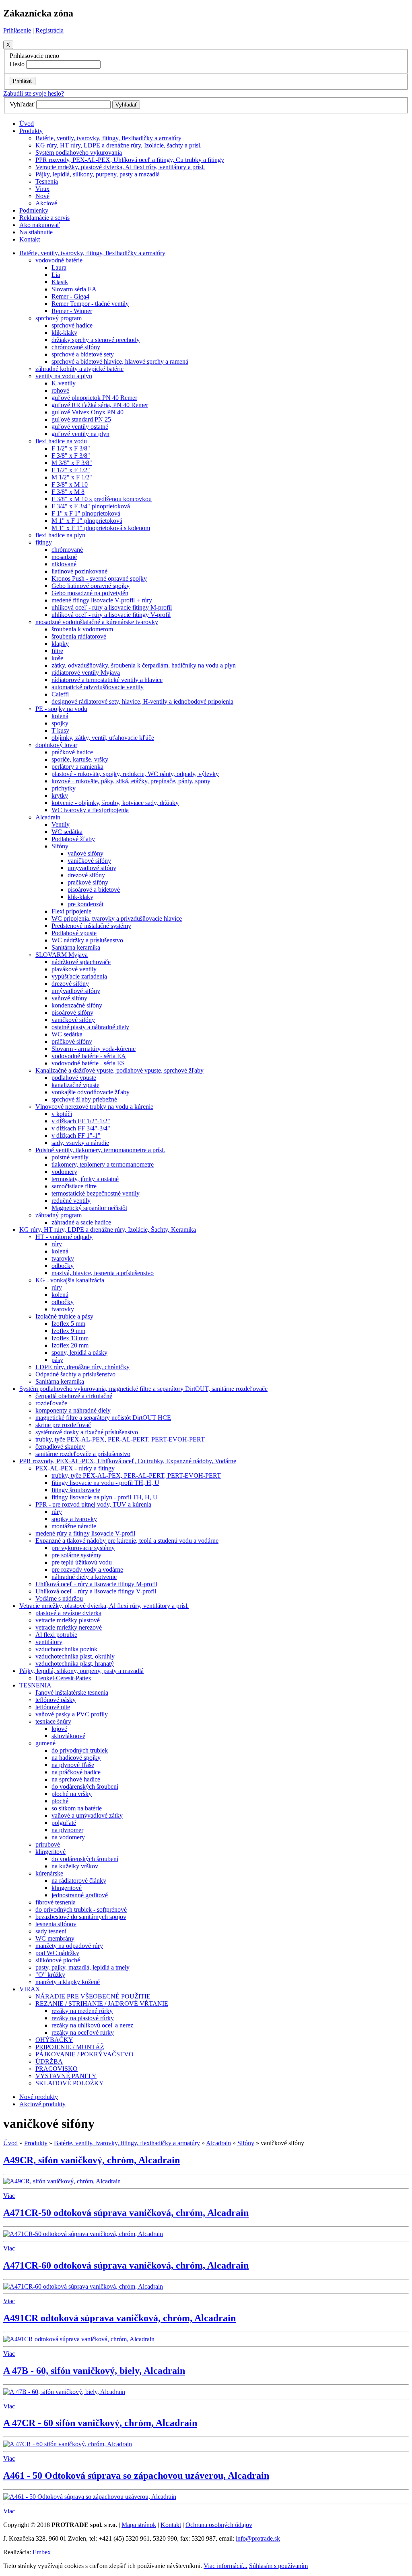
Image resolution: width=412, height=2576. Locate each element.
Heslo (17, 64)
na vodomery (68, 1837)
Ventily (61, 824)
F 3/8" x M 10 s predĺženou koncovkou (102, 499)
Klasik (60, 282)
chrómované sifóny (76, 347)
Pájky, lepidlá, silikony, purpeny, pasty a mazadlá (98, 174)
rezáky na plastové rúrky (83, 2018)
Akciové (46, 203)
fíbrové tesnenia (56, 1902)
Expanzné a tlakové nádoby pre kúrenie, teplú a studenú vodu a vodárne (127, 1541)
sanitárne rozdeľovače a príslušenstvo (83, 1454)
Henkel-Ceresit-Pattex (63, 1678)
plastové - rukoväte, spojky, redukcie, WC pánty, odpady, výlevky (135, 774)
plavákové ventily (74, 969)
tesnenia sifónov (56, 1924)
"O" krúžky (50, 1975)
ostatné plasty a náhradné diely (90, 1027)
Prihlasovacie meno (34, 56)
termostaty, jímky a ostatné (85, 1179)
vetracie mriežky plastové (68, 1620)
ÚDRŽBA (49, 2061)
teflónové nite (53, 1707)
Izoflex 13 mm (70, 1338)
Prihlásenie (17, 30)
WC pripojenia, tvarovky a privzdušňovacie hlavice (117, 918)
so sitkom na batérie (77, 1808)
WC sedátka (67, 832)
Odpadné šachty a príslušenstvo (75, 1374)
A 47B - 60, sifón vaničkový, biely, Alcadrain (94, 2371)
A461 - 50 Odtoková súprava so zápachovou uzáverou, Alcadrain (136, 2476)
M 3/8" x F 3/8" (72, 463)
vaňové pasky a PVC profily (72, 1714)
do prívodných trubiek (80, 1750)
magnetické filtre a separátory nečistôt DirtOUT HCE (103, 1418)
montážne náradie (74, 1526)
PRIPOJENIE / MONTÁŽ (70, 2047)
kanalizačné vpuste (75, 1085)
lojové (59, 1729)
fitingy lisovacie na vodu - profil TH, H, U (105, 1483)
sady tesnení (51, 1931)
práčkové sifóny (72, 1041)
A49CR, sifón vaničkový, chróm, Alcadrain (92, 2160)
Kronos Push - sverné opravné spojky (99, 578)
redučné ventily (71, 1201)
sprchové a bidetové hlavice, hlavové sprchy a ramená (120, 361)
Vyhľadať (22, 104)
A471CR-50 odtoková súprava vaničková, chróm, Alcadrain (126, 2213)
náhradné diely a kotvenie (84, 1577)
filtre (57, 651)
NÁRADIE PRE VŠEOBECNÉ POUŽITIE (93, 1996)
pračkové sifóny (88, 882)
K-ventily (64, 383)
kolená (60, 716)
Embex (42, 2552)
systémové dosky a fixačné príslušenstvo (87, 1432)
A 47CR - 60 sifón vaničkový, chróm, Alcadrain (100, 2423)
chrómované (67, 550)
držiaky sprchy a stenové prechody (96, 340)
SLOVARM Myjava (62, 955)
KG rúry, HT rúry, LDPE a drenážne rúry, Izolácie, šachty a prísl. (118, 145)
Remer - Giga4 (70, 296)
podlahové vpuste (74, 1078)
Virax (42, 189)
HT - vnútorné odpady (64, 1237)
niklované (64, 564)
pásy (57, 1360)
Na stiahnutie (36, 232)
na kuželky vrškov (75, 1866)
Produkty (31, 131)
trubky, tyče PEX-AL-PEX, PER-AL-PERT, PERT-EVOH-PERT (120, 1439)
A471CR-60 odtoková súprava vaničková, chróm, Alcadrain (126, 2265)
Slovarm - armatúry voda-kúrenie (94, 1049)
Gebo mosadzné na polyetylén (90, 593)
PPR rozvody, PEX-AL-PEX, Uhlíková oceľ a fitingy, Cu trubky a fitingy (130, 160)
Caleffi (60, 694)
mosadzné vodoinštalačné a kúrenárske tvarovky (97, 622)
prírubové (48, 1844)
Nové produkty (39, 2097)
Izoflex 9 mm (68, 1331)
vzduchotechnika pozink (66, 1649)
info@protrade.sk (258, 2538)
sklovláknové (68, 1736)
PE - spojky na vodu (61, 709)
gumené (45, 1743)
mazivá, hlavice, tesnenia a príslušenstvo (103, 1273)
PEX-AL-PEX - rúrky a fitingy (75, 1468)
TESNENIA (35, 1685)
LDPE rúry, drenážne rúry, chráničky (82, 1367)
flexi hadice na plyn (60, 535)
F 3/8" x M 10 (70, 484)
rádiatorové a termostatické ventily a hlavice (107, 680)
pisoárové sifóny (72, 1013)
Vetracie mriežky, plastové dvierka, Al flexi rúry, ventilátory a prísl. (120, 167)
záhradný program (59, 1215)
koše (57, 658)
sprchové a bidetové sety (83, 354)
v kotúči (62, 1114)
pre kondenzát (85, 904)
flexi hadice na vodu (61, 441)
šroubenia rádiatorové (79, 636)
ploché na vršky (72, 1794)
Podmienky (34, 210)
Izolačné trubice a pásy (64, 1316)
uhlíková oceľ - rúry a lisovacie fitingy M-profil (112, 607)
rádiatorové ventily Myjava (86, 673)
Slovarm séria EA (74, 289)
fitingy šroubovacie (76, 1490)
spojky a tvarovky (74, 1519)
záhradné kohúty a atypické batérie (79, 369)
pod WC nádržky (57, 1953)
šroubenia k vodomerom (82, 629)
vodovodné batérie (59, 260)
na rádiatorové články (79, 1881)
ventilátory (49, 1642)
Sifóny (60, 846)
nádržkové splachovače (81, 962)
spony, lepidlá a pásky (79, 1353)
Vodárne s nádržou (59, 1598)
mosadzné (64, 557)
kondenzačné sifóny (77, 1005)
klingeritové (50, 1852)
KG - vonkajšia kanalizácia (70, 1280)
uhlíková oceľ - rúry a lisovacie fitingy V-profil (111, 615)
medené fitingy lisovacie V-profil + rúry (102, 600)
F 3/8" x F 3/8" (71, 456)
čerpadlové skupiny (60, 1447)
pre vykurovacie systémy (83, 1548)
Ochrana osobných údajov (219, 2525)
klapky (60, 644)
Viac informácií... (226, 2566)
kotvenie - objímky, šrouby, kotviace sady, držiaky (115, 803)
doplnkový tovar (56, 745)
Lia (56, 275)
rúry (57, 1244)
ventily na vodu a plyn (64, 376)
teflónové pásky (56, 1700)
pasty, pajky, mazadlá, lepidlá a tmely (82, 1967)
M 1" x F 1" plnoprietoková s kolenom (101, 528)
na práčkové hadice (76, 1772)
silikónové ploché (58, 1960)
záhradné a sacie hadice (81, 1222)
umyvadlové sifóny (92, 868)
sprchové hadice (72, 325)
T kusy (60, 730)
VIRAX (30, 1989)
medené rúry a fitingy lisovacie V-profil (85, 1533)
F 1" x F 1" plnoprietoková (86, 513)
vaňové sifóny (85, 853)
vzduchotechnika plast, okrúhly (75, 1656)
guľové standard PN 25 (81, 419)
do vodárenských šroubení (85, 1787)
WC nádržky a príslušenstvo (87, 940)
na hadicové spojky (76, 1758)
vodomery (64, 1172)
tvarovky (63, 1258)
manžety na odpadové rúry (69, 1946)
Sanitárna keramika (76, 947)
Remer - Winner (72, 311)
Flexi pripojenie (71, 911)
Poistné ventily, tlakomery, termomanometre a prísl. (100, 1150)
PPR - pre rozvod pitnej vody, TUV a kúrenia (93, 1504)
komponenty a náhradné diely (73, 1410)
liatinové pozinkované (79, 571)
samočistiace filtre (74, 1186)
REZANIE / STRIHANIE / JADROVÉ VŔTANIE (102, 2004)
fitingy (44, 542)
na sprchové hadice (76, 1779)
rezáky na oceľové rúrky (83, 2032)
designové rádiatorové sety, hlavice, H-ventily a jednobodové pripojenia (142, 701)
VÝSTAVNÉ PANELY (66, 2076)
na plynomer (67, 1830)
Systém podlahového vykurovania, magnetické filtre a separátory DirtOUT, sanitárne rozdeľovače (143, 1389)
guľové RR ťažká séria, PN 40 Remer (100, 405)
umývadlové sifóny (76, 991)
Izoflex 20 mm (70, 1345)
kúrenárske (49, 1873)
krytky (60, 796)
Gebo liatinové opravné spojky (91, 586)
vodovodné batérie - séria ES (88, 1063)
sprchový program (59, 318)
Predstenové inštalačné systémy (91, 926)
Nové (42, 196)
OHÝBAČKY (54, 2040)
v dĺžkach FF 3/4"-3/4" (81, 1128)
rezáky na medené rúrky (82, 2011)
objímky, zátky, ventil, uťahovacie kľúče (103, 738)
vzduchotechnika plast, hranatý (75, 1664)
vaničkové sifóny (89, 861)
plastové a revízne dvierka (68, 1613)
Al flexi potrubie (56, 1635)
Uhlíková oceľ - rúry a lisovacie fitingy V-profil (96, 1591)
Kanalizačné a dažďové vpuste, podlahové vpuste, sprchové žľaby (119, 1070)
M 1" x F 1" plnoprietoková (87, 521)
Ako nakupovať (40, 225)
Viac (9, 2196)
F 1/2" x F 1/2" (71, 470)
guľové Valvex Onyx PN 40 (88, 412)
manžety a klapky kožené (68, 1982)
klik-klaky (64, 333)
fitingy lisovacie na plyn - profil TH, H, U (105, 1497)
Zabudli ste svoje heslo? (34, 93)
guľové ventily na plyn (80, 434)
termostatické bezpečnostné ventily (96, 1193)
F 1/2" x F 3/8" (71, 448)
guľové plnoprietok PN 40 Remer (94, 398)
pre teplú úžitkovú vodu (82, 1562)
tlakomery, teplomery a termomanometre (103, 1164)
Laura (59, 267)
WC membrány (55, 1938)
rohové (60, 390)
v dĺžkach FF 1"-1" (76, 1135)
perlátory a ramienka (77, 767)
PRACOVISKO (57, 2069)
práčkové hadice (72, 752)
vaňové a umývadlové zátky (87, 1815)
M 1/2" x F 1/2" (72, 477)
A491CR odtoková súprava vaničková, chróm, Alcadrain (119, 2318)
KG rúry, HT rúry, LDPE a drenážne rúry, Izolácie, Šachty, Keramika (108, 1230)
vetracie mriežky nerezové (69, 1627)
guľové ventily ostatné (80, 427)
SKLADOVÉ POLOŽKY (70, 2083)
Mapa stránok (139, 2525)
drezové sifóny (86, 875)
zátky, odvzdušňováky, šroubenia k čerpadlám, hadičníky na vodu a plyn (144, 665)
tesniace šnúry (53, 1721)
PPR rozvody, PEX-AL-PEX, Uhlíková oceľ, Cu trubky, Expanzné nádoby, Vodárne (128, 1461)
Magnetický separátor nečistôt (89, 1208)
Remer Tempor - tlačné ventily (90, 304)
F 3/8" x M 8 (68, 492)
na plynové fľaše (73, 1765)
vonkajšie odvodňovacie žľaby (91, 1092)
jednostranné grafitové (80, 1895)
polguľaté (64, 1823)
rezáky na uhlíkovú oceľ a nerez (92, 2025)
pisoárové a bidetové (94, 890)
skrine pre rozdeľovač (63, 1425)
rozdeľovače (51, 1403)
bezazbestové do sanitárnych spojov (81, 1917)
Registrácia (49, 30)
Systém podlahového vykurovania (79, 153)
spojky (60, 723)
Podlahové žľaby (73, 839)
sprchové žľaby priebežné (84, 1099)
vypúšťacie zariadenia (79, 976)
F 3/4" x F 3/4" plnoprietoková (91, 506)
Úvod (27, 124)
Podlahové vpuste (74, 933)
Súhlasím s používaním (278, 2566)
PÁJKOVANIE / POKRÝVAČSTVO (84, 2054)
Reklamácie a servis (44, 218)
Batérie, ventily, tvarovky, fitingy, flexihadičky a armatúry (108, 138)
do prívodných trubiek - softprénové (81, 1909)
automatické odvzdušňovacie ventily (98, 687)
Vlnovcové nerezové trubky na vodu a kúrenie (94, 1107)
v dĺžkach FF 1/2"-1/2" (81, 1121)
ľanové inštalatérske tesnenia (72, 1692)
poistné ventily (70, 1157)
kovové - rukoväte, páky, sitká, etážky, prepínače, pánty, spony (131, 781)
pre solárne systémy (76, 1555)
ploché (60, 1801)
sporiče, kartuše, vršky (80, 759)
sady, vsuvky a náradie (80, 1143)
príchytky (64, 788)
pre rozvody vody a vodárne (87, 1570)
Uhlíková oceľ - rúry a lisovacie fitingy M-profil (96, 1584)
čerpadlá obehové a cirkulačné (74, 1396)
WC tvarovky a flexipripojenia (90, 810)
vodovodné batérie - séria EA (89, 1056)
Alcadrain (48, 817)
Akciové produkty (42, 2104)
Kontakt (30, 239)
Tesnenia (47, 181)
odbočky (63, 1266)
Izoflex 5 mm (68, 1324)
